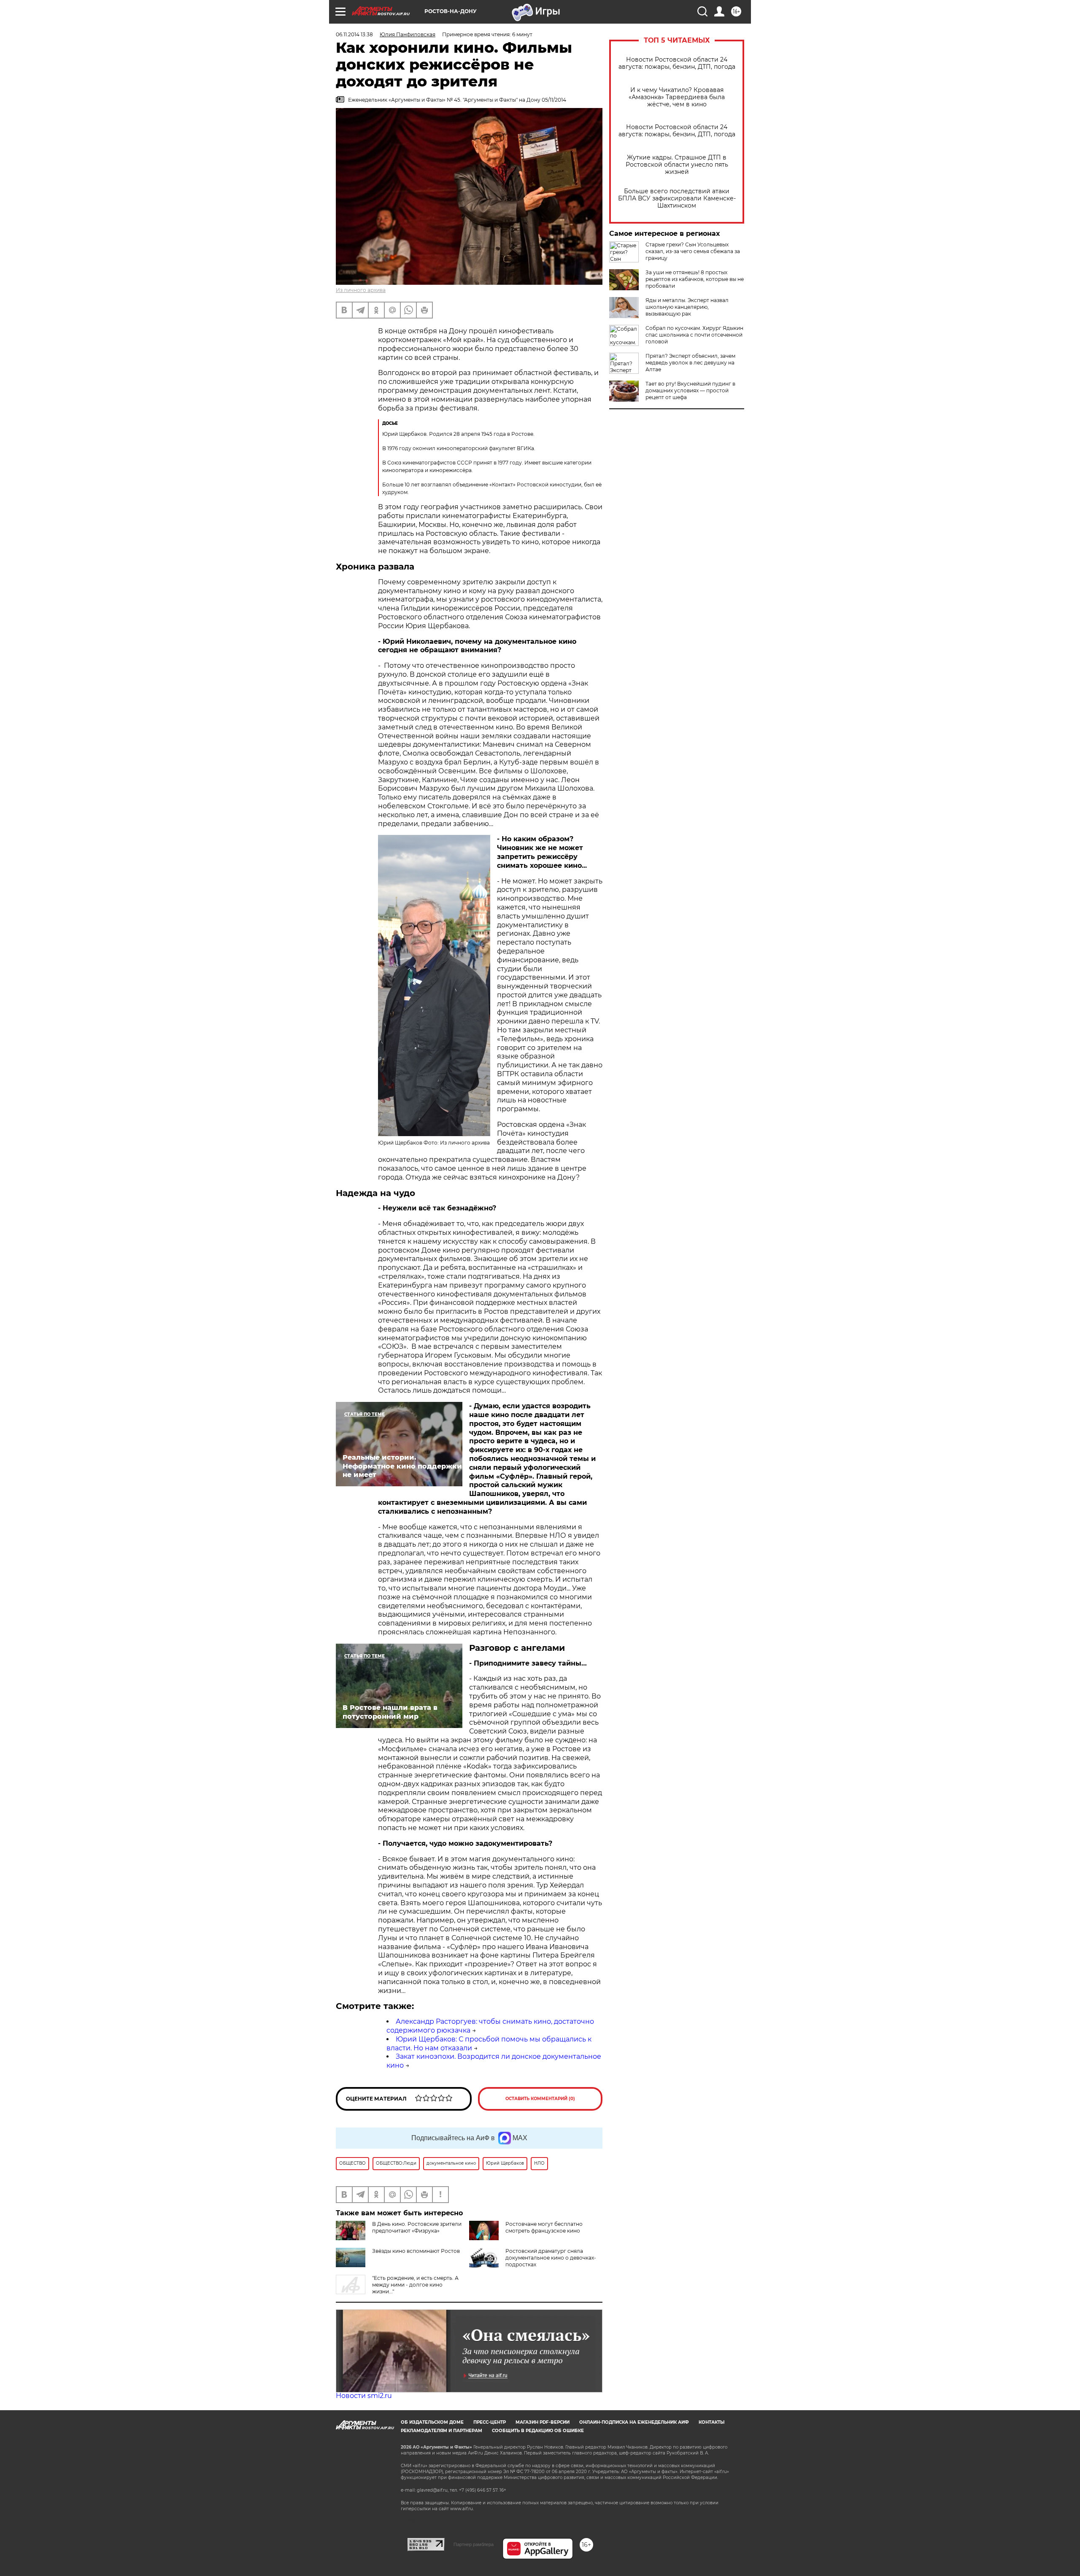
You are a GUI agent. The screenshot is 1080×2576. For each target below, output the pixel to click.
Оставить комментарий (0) (540, 2099)
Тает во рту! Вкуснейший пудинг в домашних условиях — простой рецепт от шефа (690, 390)
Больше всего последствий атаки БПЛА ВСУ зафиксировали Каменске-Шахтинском (677, 198)
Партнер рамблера (474, 2544)
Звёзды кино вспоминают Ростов (416, 2251)
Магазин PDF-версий (543, 2422)
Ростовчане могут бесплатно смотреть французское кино (544, 2227)
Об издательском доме (432, 2422)
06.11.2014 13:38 (354, 34)
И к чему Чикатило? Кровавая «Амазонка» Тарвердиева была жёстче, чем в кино (677, 97)
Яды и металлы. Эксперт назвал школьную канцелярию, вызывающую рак (687, 307)
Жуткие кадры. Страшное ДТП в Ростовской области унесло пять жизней (677, 165)
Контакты (711, 2422)
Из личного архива (361, 290)
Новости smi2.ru (364, 2396)
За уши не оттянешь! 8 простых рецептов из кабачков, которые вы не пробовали (695, 279)
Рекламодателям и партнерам (441, 2431)
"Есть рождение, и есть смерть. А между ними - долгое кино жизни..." (415, 2285)
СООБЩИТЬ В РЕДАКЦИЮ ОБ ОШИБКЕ (538, 2431)
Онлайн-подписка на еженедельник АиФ (634, 2422)
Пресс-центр (490, 2422)
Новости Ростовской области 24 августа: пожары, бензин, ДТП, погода (677, 63)
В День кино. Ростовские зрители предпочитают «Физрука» (417, 2227)
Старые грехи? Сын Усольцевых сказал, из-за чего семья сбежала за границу (693, 251)
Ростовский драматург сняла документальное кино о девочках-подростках (551, 2258)
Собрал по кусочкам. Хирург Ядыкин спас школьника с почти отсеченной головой (694, 335)
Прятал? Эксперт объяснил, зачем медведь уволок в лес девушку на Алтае (690, 363)
